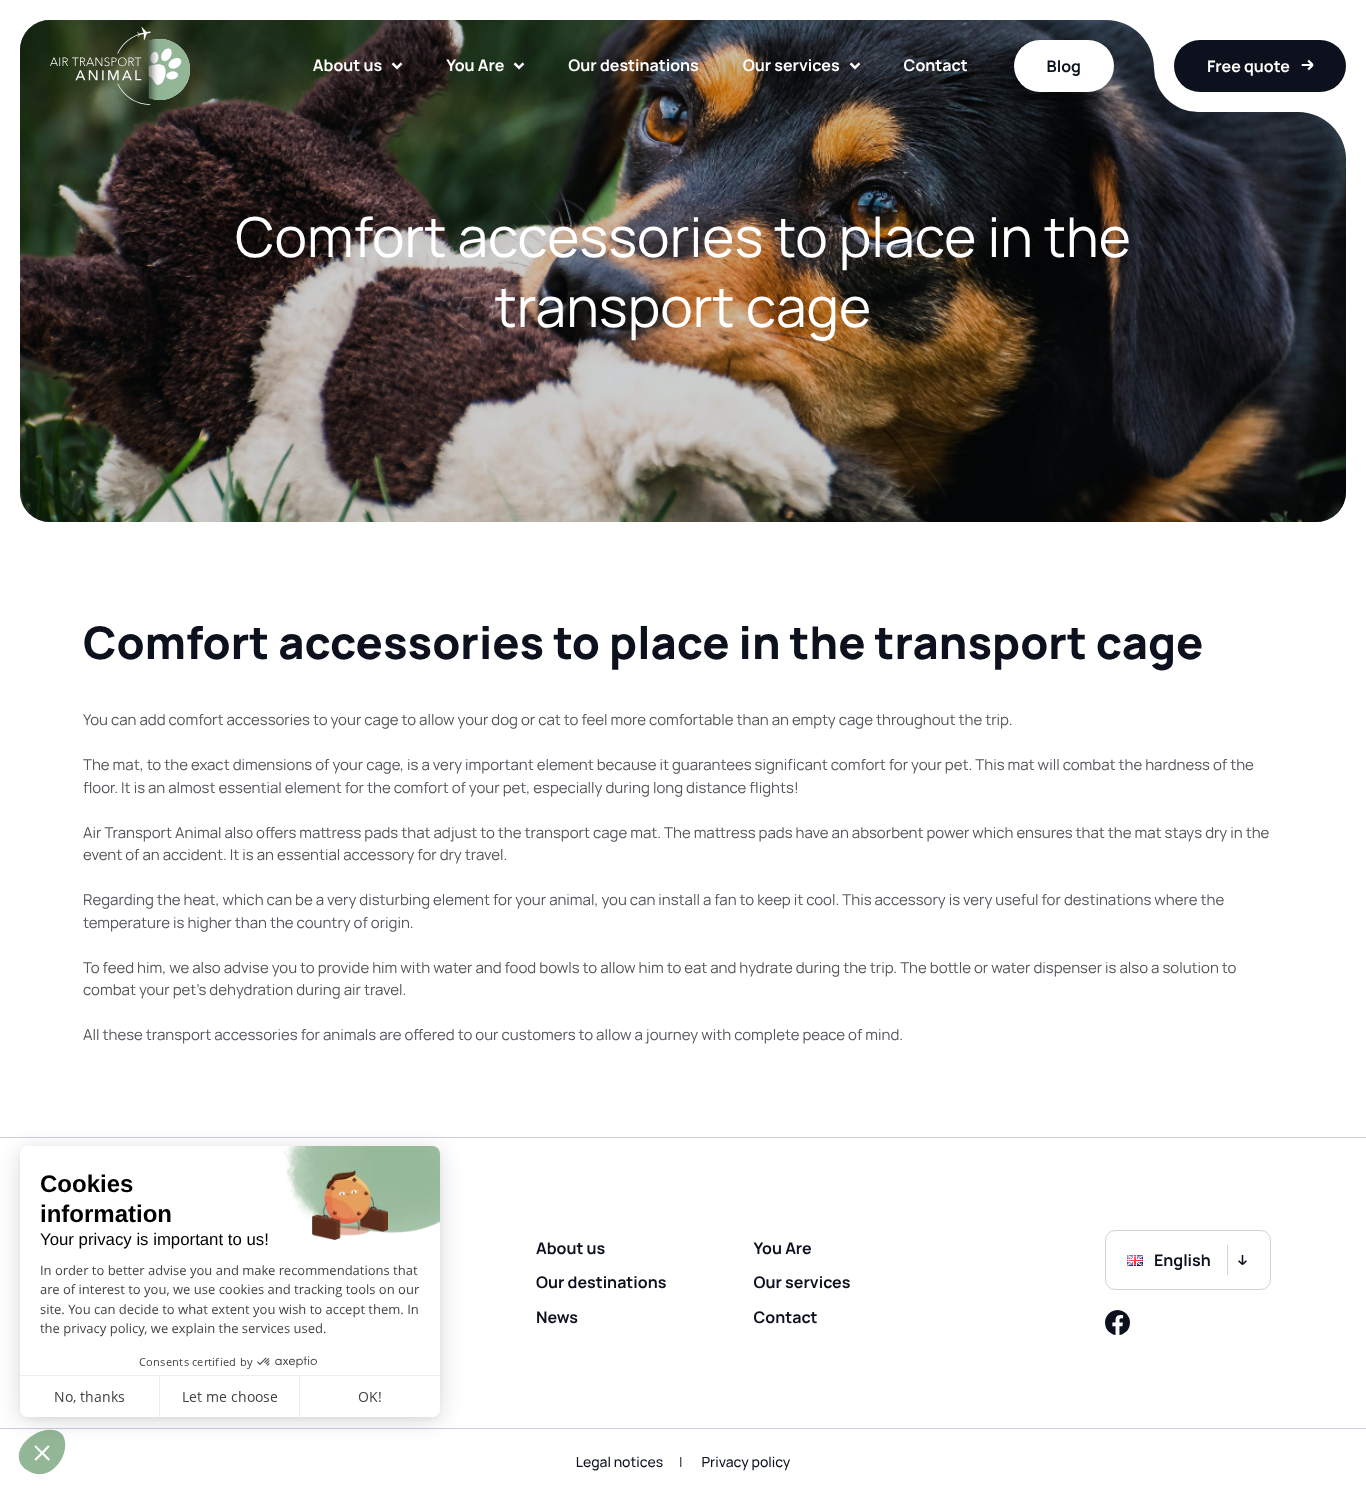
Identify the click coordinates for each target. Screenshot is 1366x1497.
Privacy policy (745, 1462)
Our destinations (633, 65)
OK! (370, 1396)
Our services (791, 65)
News (557, 1317)
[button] (42, 1452)
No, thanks (89, 1396)
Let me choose (230, 1396)
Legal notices (619, 1462)
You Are (475, 65)
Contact (936, 65)
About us (347, 65)
